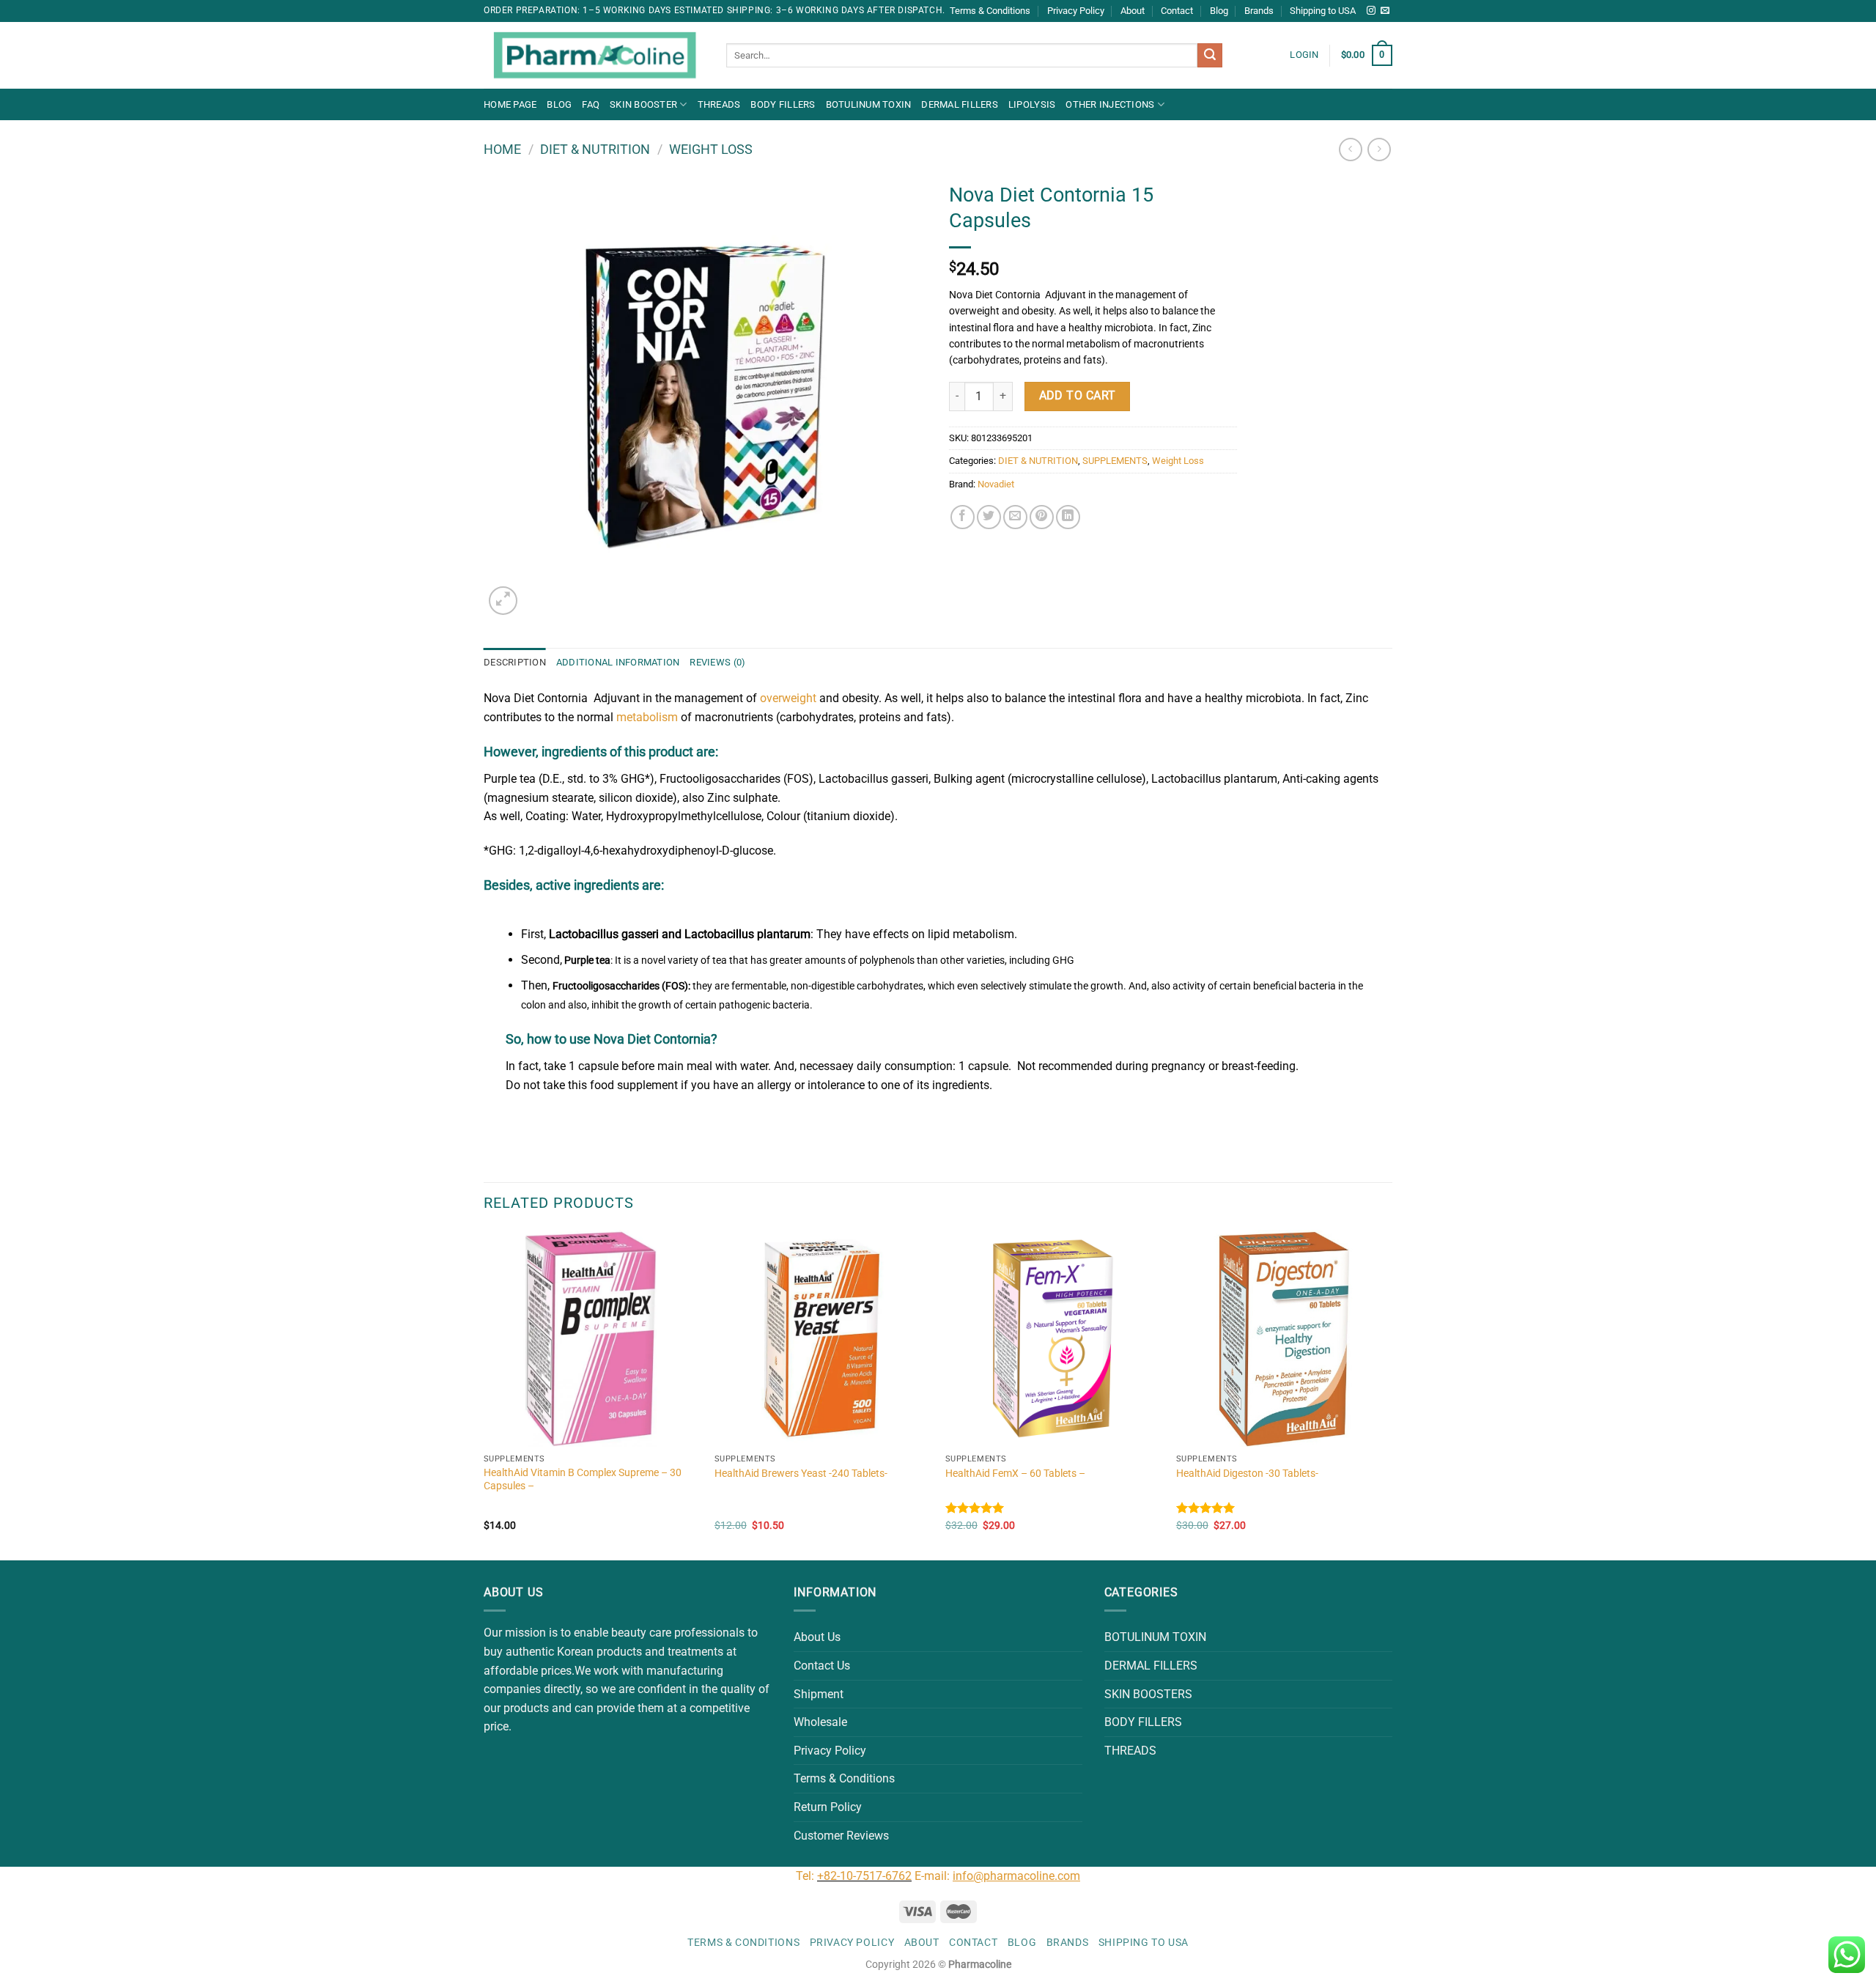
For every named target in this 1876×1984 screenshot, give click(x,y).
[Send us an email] (1385, 11)
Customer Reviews (841, 1836)
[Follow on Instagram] (1371, 11)
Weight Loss (711, 149)
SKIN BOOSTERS (1148, 1694)
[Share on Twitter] (989, 517)
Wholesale (820, 1722)
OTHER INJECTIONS (1110, 104)
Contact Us (822, 1666)
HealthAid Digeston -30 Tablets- (1247, 1474)
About (1133, 11)
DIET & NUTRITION (595, 149)
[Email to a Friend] (1015, 517)
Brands (1259, 11)
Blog (1219, 11)
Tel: (806, 1876)
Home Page (510, 104)
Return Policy (828, 1807)
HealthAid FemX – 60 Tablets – (1015, 1474)
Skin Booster (643, 104)
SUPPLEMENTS (1115, 461)
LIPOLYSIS (1032, 104)
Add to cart (1078, 396)
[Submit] (1210, 56)
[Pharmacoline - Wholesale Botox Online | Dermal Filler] (594, 56)
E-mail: (997, 1876)
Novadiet (996, 484)
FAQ (591, 104)
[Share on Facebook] (963, 517)
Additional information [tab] (618, 662)
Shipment (819, 1694)
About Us (817, 1637)
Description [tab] (515, 662)
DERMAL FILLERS (960, 104)
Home (502, 149)
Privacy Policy (1076, 11)
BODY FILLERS (783, 104)
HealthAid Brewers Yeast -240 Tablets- (801, 1474)
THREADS (719, 104)
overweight (788, 698)
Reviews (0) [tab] (717, 662)
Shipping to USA (1323, 11)
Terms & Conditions (990, 11)
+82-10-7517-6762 (864, 1876)
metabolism (647, 717)
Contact (1177, 11)
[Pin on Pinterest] (1042, 517)
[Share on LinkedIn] (1068, 517)
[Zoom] (503, 601)
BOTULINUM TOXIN (869, 104)
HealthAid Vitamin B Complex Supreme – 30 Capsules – (583, 1480)
